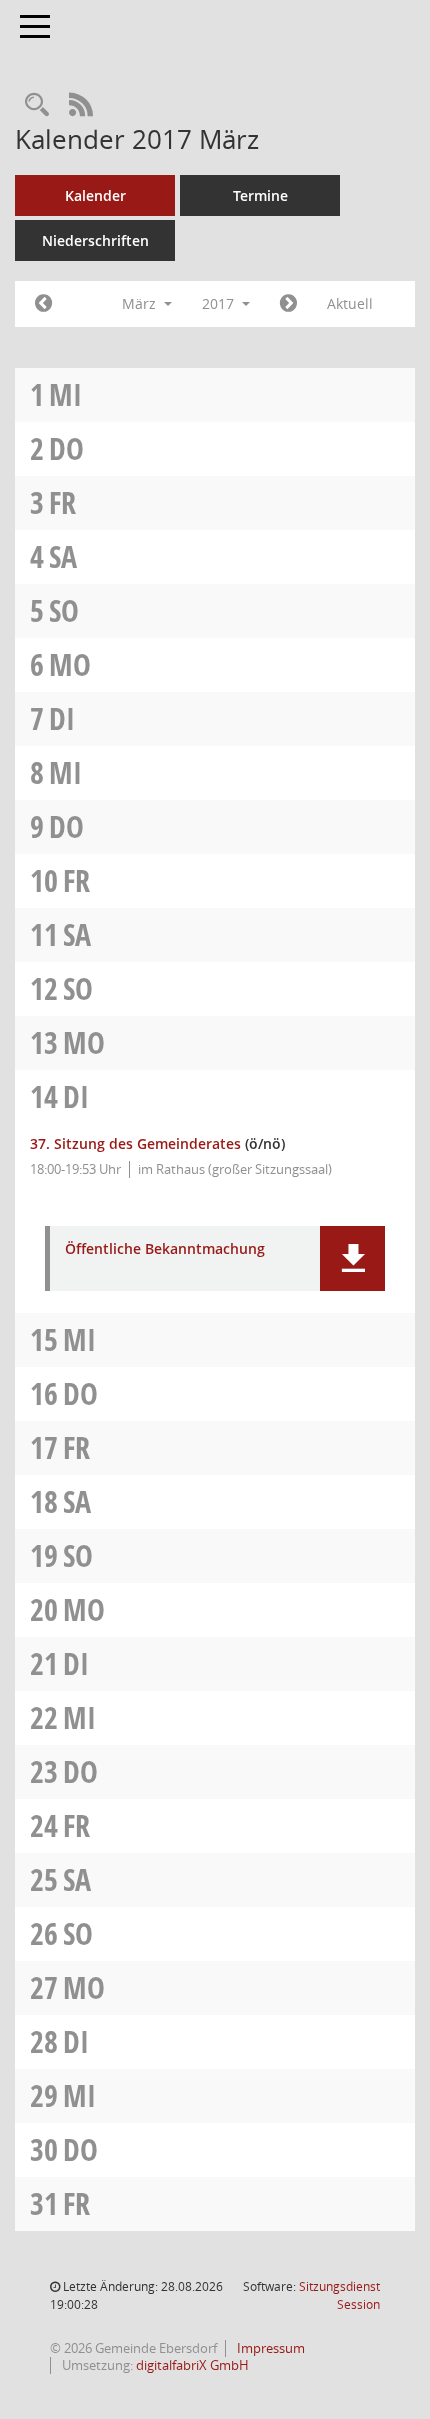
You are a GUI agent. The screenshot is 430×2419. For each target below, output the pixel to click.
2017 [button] (220, 303)
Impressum (269, 2348)
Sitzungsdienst (339, 2295)
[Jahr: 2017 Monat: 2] (43, 304)
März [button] (141, 303)
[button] (352, 1258)
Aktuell (350, 303)
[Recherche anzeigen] (37, 105)
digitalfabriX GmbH (192, 2365)
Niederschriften (95, 240)
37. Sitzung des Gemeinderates (135, 1143)
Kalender (95, 195)
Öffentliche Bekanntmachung (165, 1249)
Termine (260, 195)
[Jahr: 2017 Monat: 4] (288, 304)
